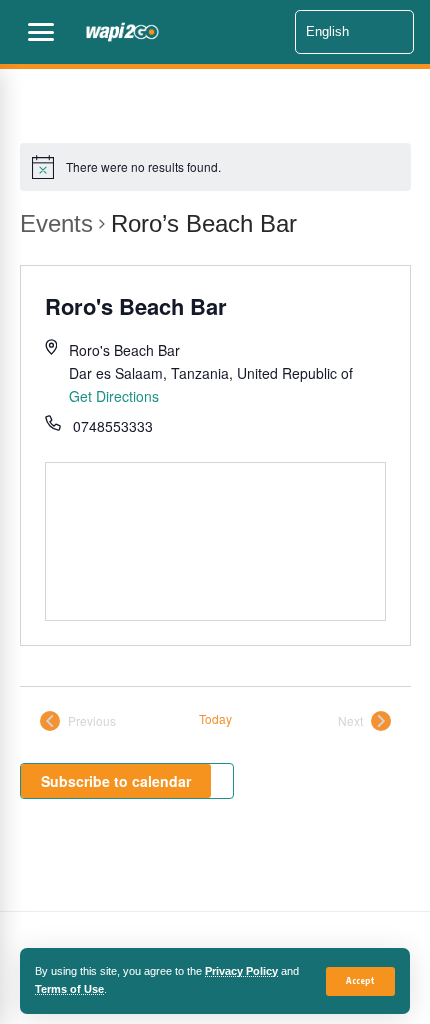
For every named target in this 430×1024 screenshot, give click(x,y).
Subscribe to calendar (116, 781)
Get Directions (114, 396)
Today (215, 719)
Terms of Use (69, 989)
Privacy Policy (241, 971)
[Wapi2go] (184, 32)
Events (56, 223)
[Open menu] (41, 32)
